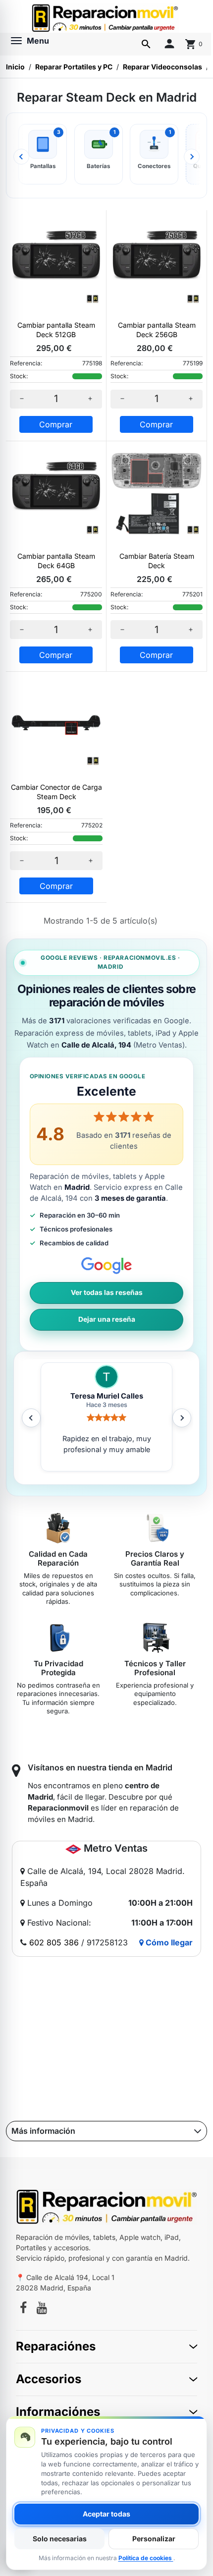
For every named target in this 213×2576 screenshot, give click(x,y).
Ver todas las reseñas (107, 1292)
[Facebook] (23, 2309)
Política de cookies (146, 2558)
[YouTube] (42, 2309)
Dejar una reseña (107, 1319)
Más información (43, 2131)
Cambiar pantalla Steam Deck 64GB (56, 561)
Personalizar (154, 2539)
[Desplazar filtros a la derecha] (192, 157)
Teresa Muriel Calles (107, 1396)
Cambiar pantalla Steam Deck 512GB (56, 330)
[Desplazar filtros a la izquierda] (21, 157)
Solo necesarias (60, 2539)
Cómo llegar (168, 1942)
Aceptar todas (106, 2514)
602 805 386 (54, 1942)
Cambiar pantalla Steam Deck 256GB (157, 330)
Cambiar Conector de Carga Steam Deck (56, 792)
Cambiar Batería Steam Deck (157, 561)
